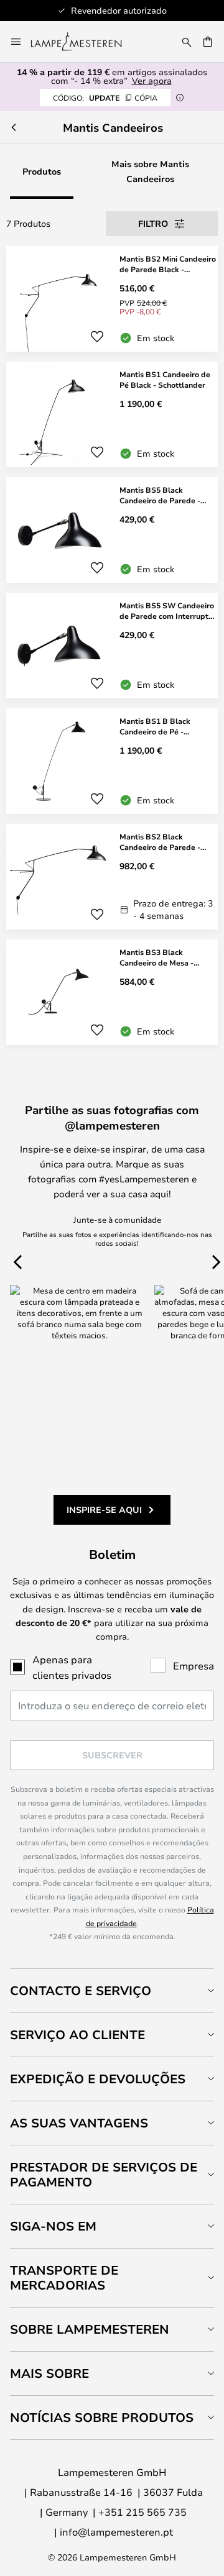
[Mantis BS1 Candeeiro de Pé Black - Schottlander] (112, 414)
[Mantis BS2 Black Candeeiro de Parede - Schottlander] (112, 877)
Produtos (42, 171)
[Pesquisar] (187, 42)
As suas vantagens (79, 2123)
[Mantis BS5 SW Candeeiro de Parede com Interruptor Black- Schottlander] (112, 646)
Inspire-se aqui (104, 1510)
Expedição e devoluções (98, 2079)
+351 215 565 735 (142, 2512)
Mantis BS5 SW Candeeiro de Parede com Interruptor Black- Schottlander (168, 611)
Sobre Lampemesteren (90, 2329)
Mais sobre (49, 2373)
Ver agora (152, 80)
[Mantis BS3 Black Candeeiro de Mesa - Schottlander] (112, 992)
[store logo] (84, 42)
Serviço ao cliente (77, 2035)
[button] (97, 337)
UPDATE (105, 98)
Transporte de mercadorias (64, 2277)
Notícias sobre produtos (102, 2417)
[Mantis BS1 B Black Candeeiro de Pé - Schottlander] (112, 761)
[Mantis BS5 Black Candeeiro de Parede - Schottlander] (112, 530)
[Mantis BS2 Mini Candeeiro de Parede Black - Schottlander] (112, 299)
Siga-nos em (53, 2226)
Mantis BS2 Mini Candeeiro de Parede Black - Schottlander (168, 264)
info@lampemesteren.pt (116, 2532)
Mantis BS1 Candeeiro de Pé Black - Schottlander (165, 379)
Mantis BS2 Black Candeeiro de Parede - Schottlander (160, 842)
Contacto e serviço (81, 1990)
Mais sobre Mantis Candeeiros (150, 171)
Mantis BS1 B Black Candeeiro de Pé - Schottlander (155, 726)
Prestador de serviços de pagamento (104, 2174)
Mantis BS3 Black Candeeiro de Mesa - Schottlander (156, 957)
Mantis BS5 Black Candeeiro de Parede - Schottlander (160, 495)
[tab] (112, 1990)
